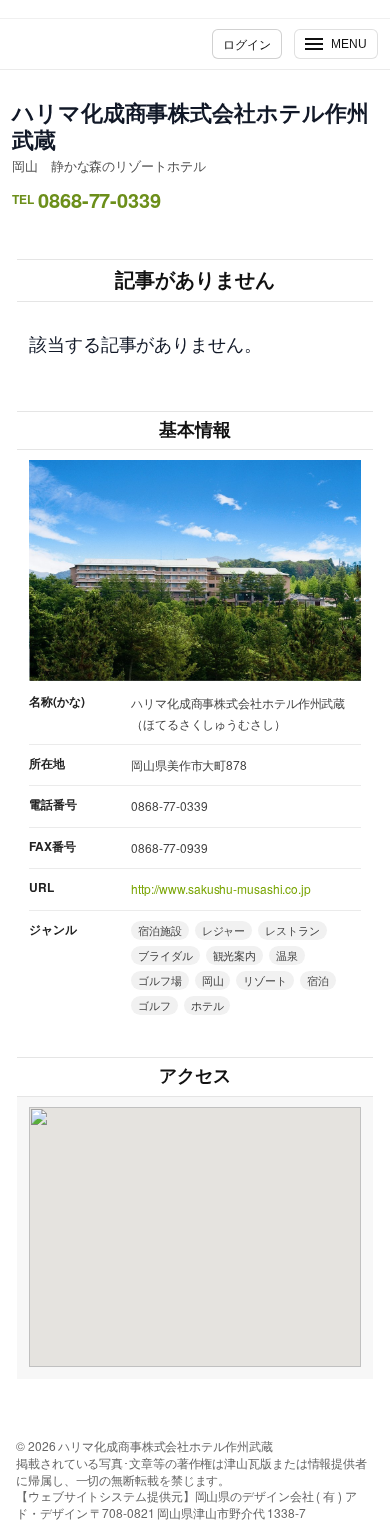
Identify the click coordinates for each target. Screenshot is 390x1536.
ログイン (247, 43)
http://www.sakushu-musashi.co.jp (221, 888)
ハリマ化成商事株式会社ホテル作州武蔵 (190, 125)
